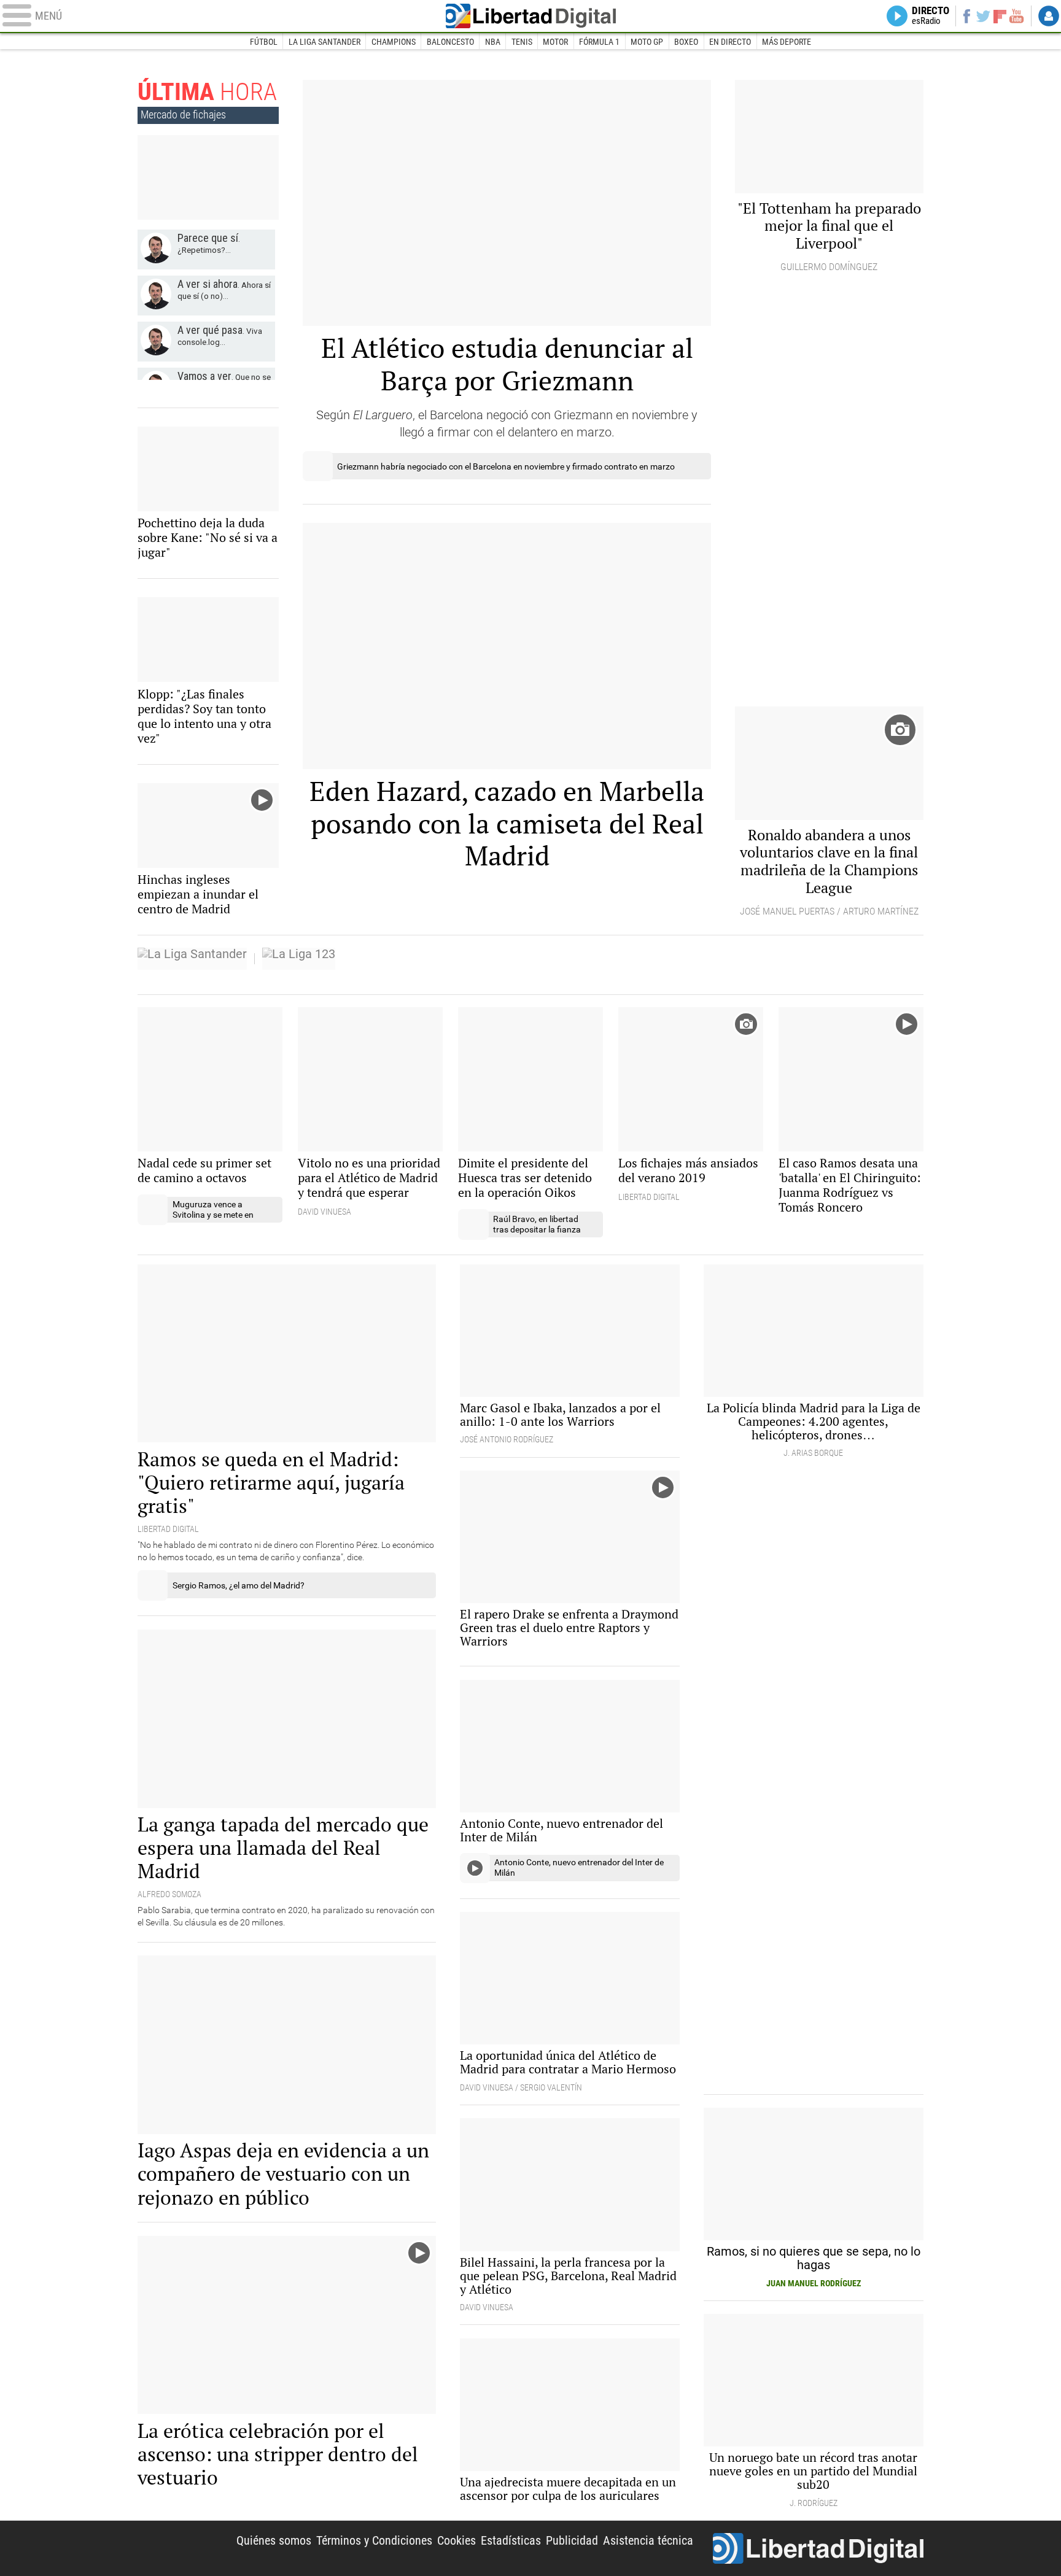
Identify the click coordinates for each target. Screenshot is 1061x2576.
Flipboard (1000, 16)
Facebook (966, 16)
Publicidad (572, 2540)
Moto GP (647, 42)
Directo (931, 16)
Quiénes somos (274, 2540)
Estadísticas (511, 2540)
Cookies (457, 2540)
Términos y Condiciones (374, 2540)
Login (1049, 16)
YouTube (1016, 16)
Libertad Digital (530, 16)
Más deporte (787, 42)
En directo (730, 42)
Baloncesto (450, 42)
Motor (555, 42)
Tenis (522, 42)
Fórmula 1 (599, 42)
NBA (493, 42)
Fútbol (264, 42)
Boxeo (686, 42)
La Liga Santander (325, 42)
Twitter (983, 16)
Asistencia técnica (648, 2540)
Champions (394, 42)
